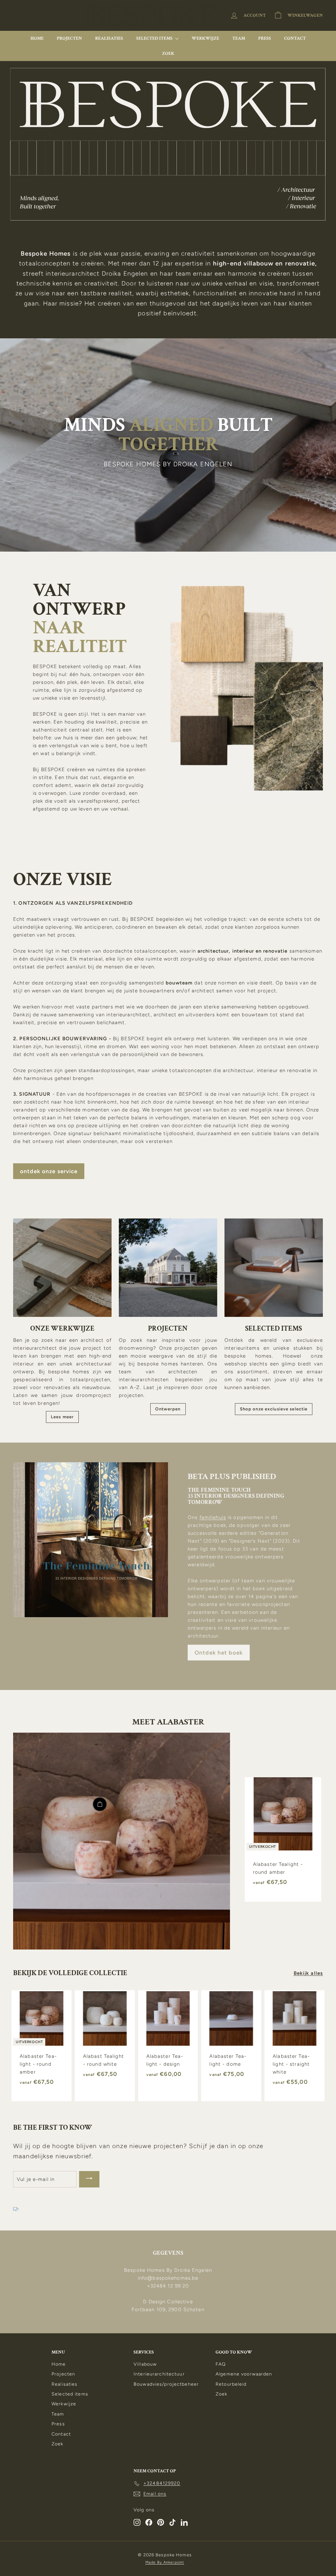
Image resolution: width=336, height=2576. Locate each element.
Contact (295, 38)
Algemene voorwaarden (244, 2374)
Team (239, 38)
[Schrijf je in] (89, 2179)
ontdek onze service (49, 1171)
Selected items (155, 38)
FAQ (221, 2364)
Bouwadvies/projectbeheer (166, 2384)
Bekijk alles (308, 1973)
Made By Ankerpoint (165, 2562)
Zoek (168, 53)
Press (265, 38)
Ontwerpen (168, 1409)
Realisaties (109, 38)
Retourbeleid (231, 2384)
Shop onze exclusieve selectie (274, 1409)
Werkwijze (205, 38)
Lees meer (62, 1417)
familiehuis (213, 1517)
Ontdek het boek (219, 1653)
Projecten (69, 38)
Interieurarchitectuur (159, 2374)
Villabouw (145, 2364)
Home (37, 38)
